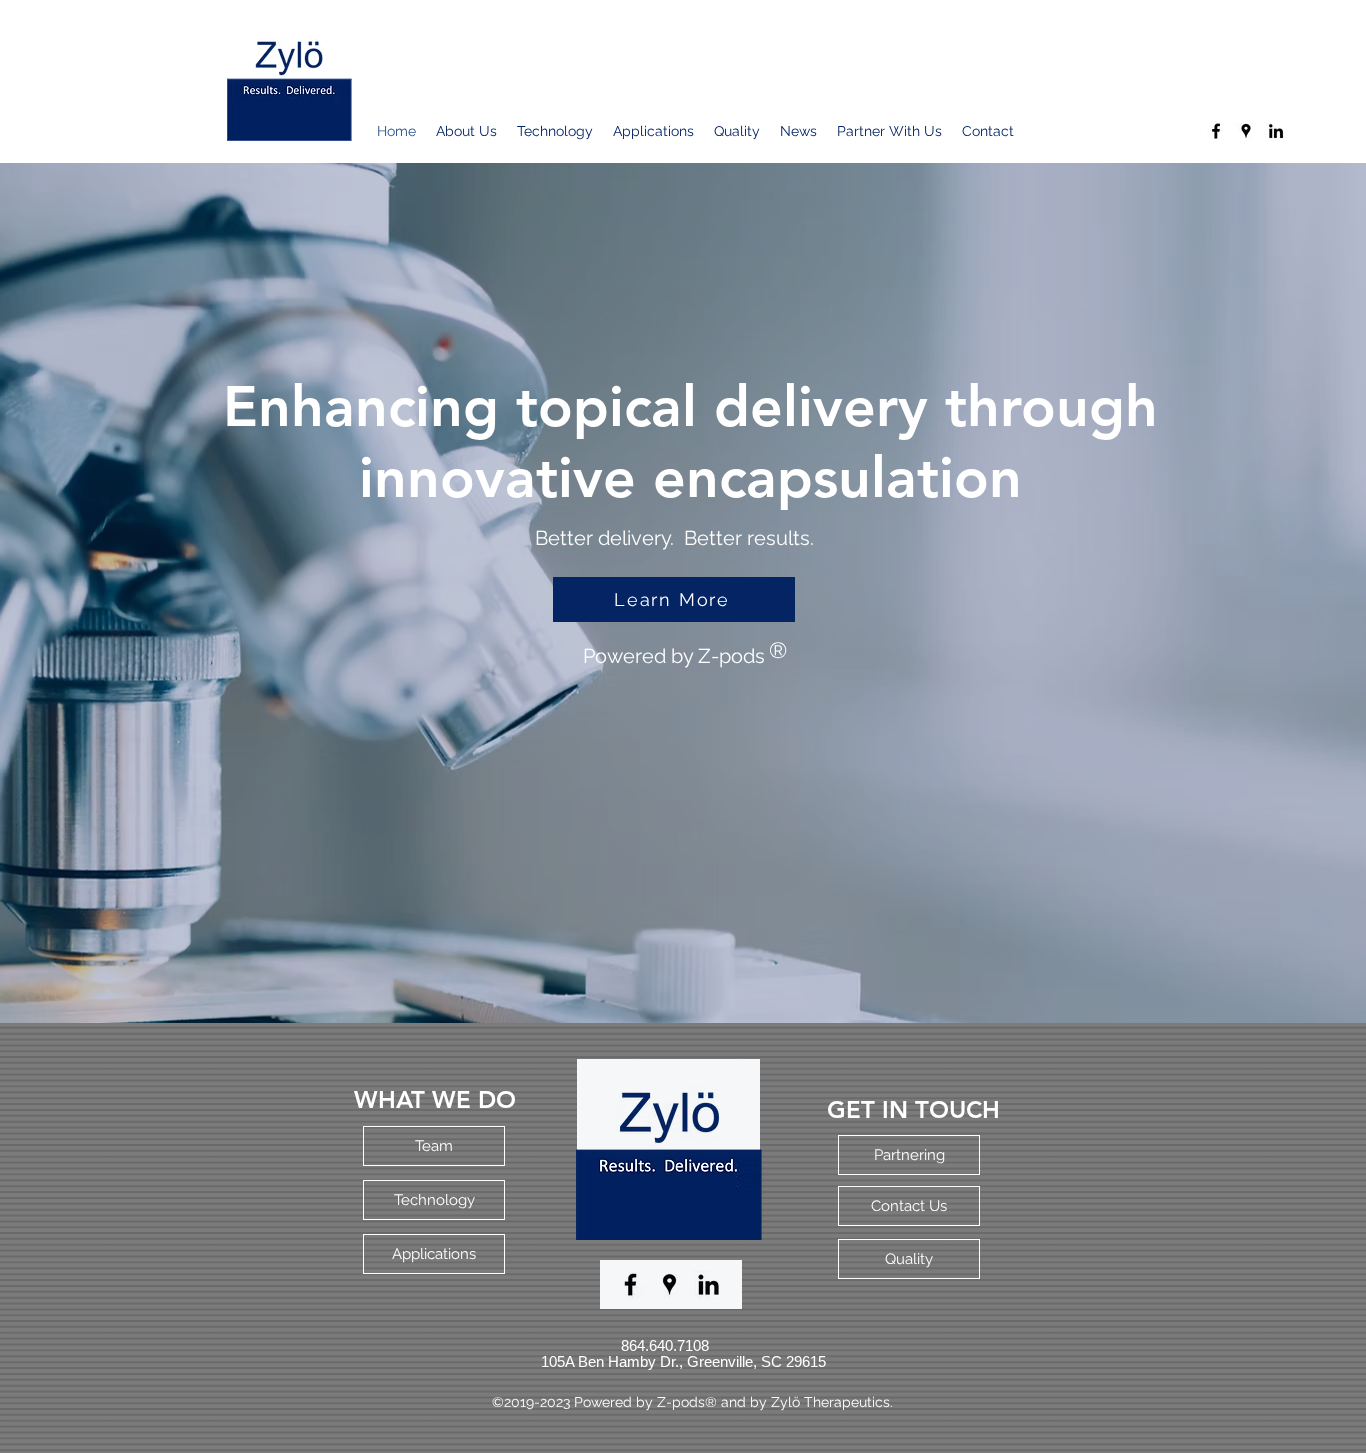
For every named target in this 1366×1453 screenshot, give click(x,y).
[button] (674, 599)
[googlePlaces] (1246, 131)
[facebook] (1216, 131)
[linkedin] (1276, 131)
